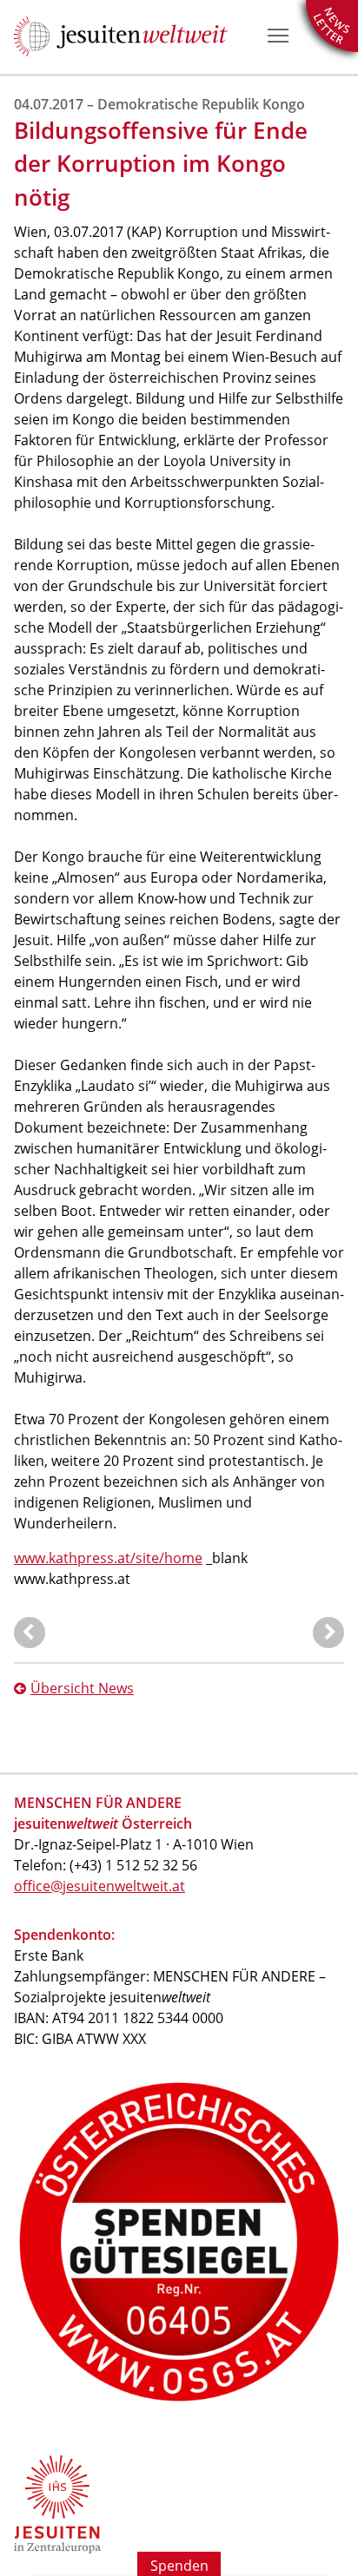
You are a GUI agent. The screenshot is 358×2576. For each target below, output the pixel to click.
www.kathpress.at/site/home (108, 1558)
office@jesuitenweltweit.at (99, 1886)
